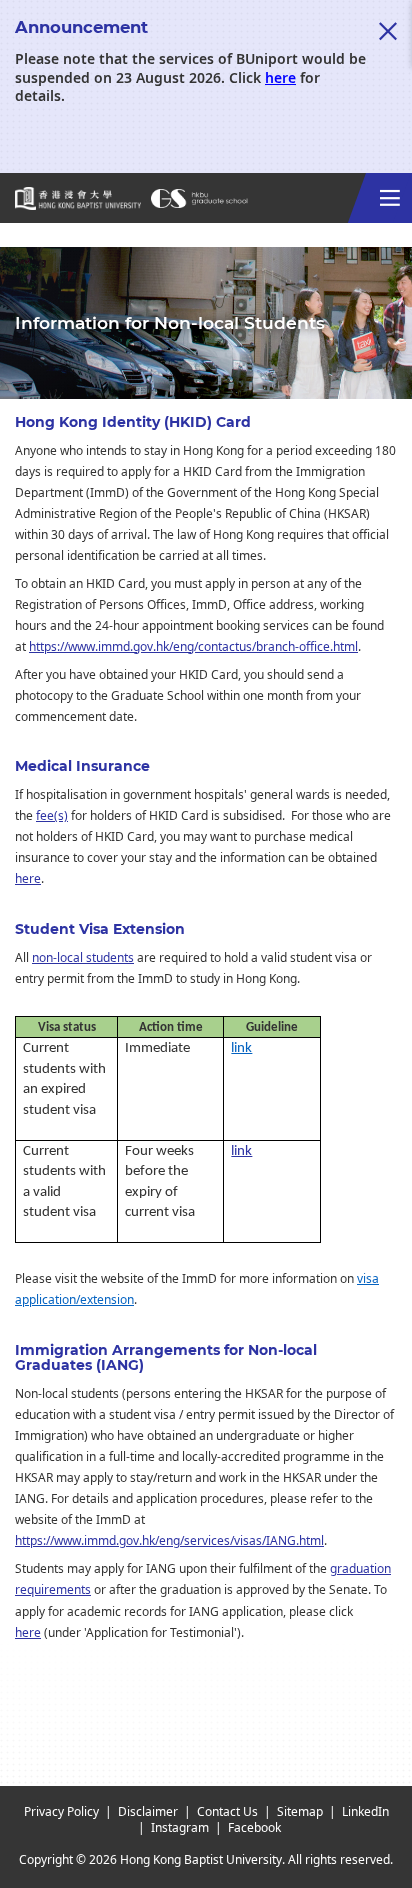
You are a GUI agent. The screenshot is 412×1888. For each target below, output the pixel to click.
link (241, 1048)
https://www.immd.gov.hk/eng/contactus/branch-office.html (193, 647)
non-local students (83, 958)
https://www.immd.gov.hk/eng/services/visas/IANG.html (169, 1541)
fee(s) (52, 816)
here (280, 78)
